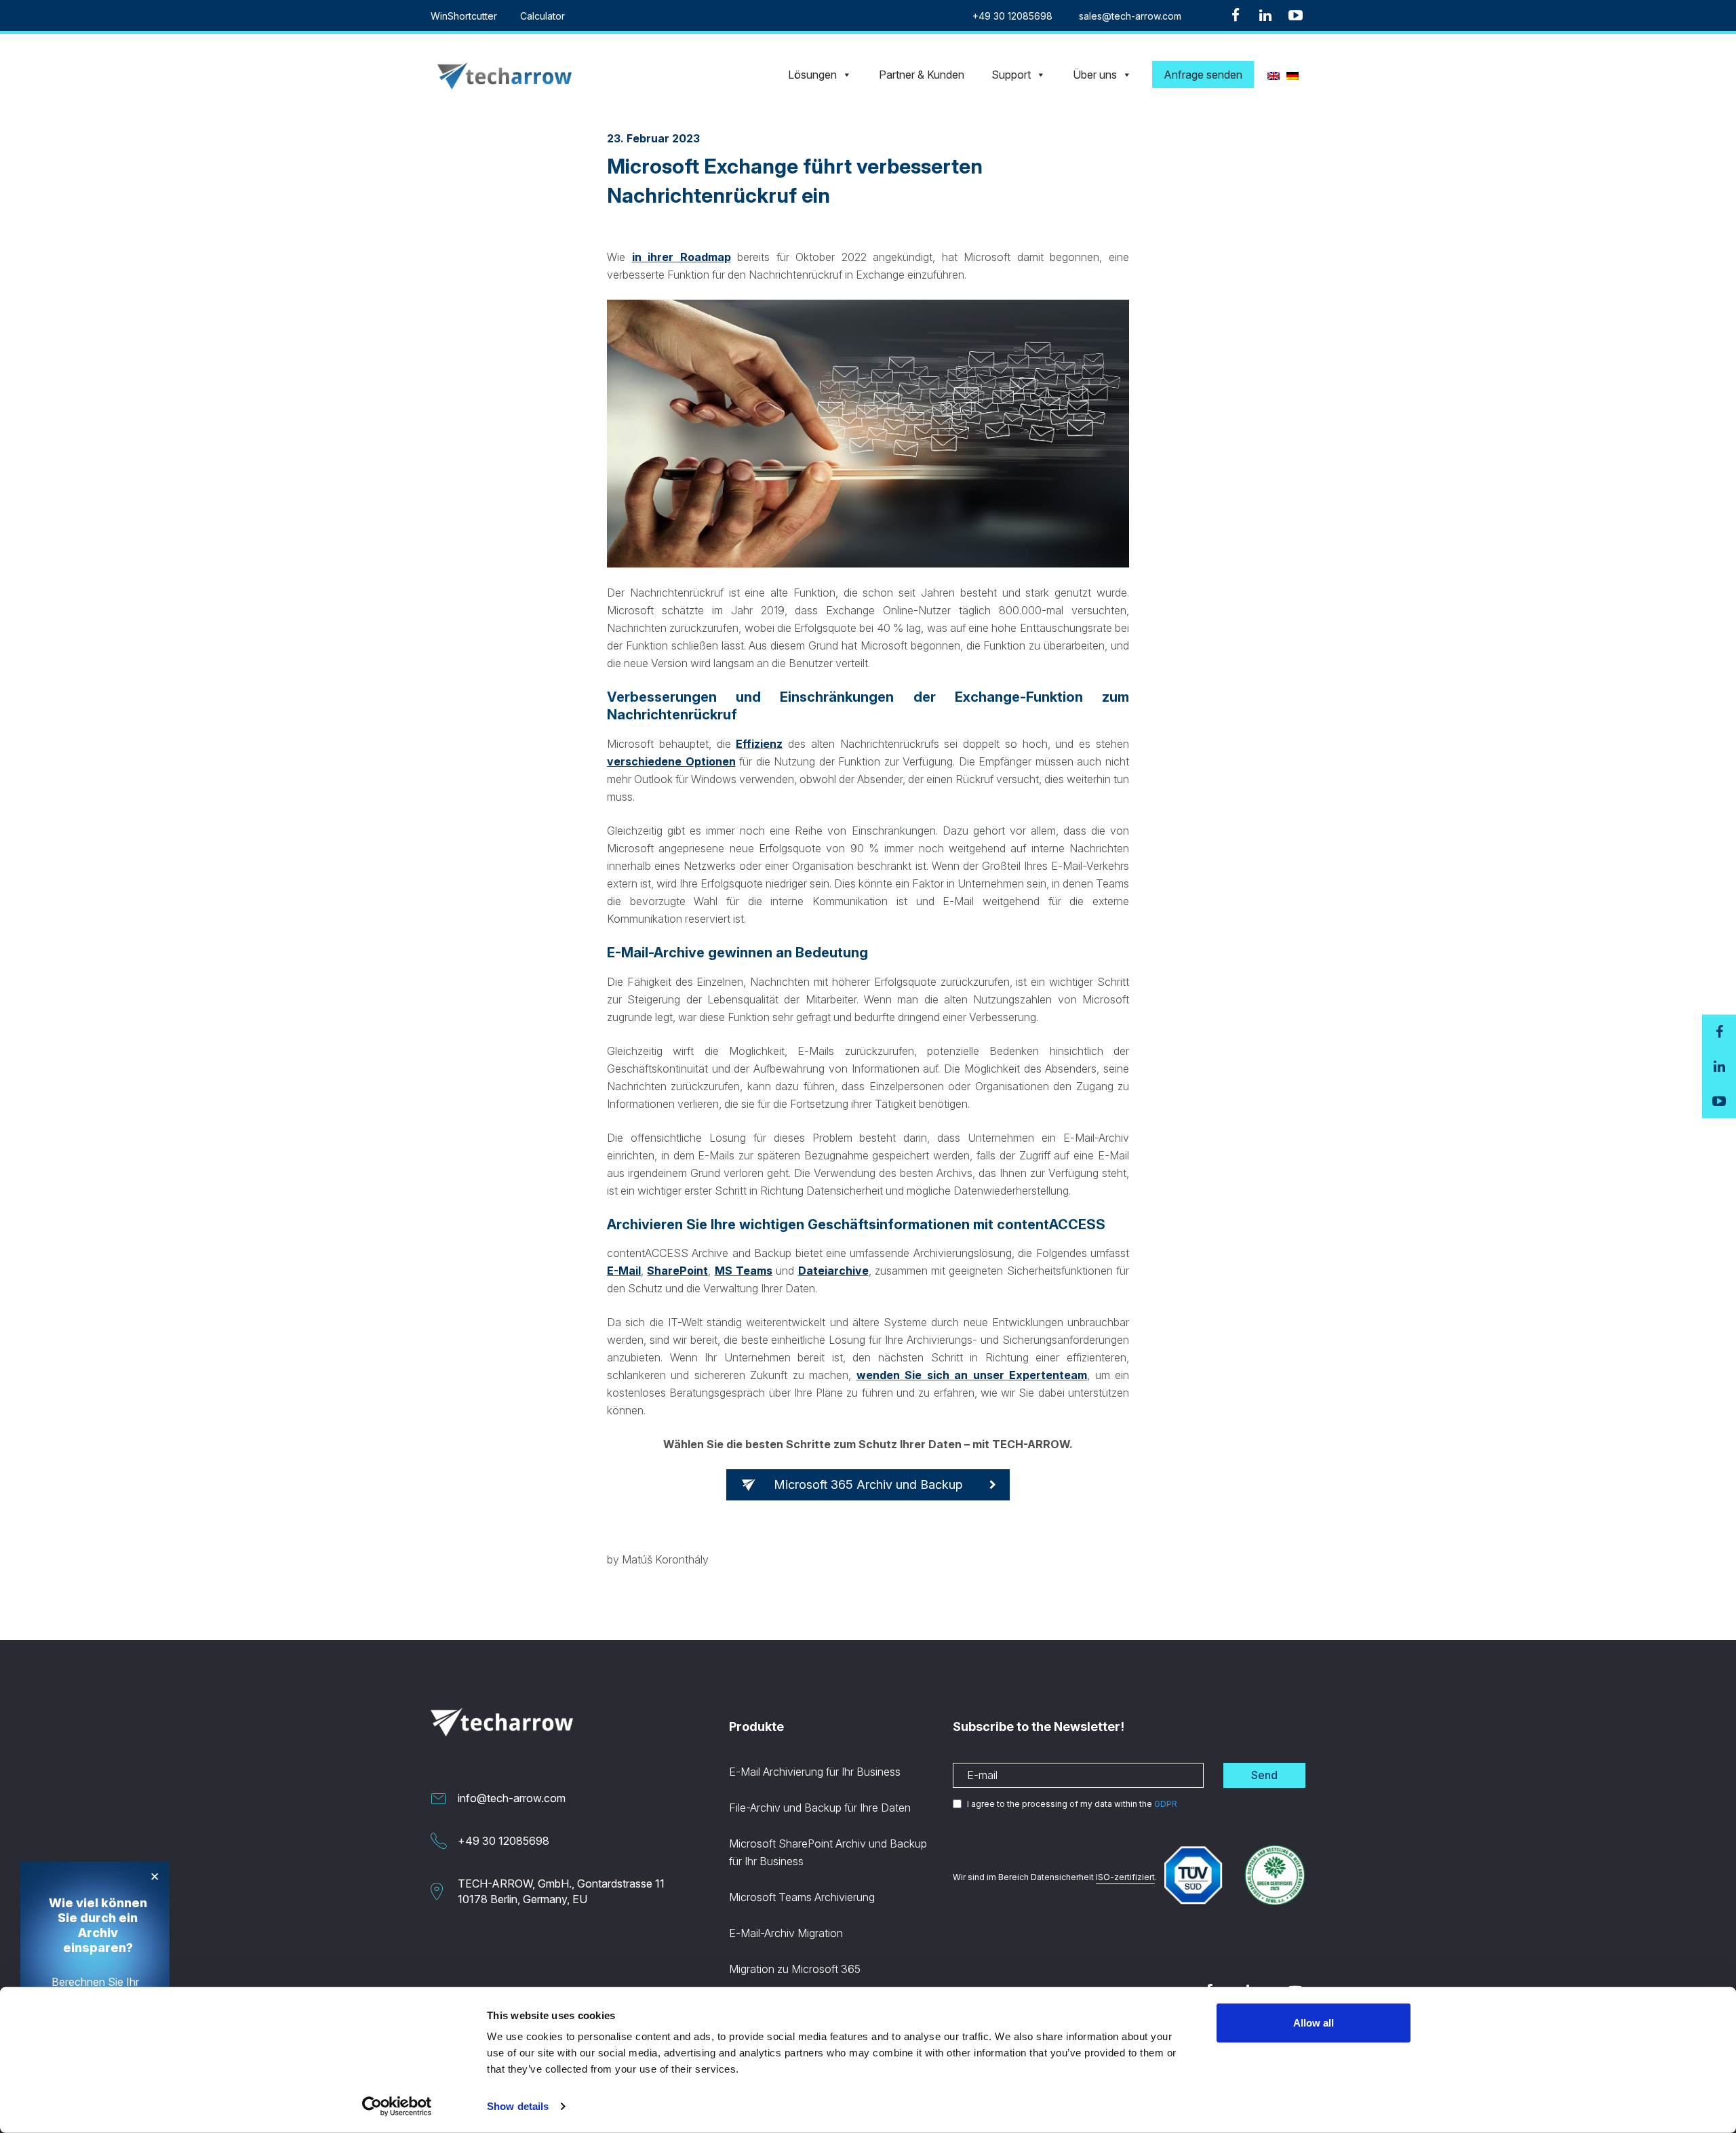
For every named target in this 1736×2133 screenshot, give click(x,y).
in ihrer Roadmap (682, 257)
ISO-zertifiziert (1125, 1877)
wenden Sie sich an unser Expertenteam (972, 1375)
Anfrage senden (1203, 75)
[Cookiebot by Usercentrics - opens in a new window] (397, 2107)
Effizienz (759, 744)
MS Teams (744, 1271)
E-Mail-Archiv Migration (786, 1933)
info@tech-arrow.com (512, 1798)
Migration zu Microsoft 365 (795, 1969)
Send (1264, 1775)
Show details (518, 2106)
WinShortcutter (464, 16)
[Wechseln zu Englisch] (1274, 75)
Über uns (1095, 75)
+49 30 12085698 (1012, 16)
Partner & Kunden (922, 75)
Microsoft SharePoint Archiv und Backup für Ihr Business (828, 1852)
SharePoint (677, 1271)
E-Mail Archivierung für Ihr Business (815, 1772)
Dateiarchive (833, 1271)
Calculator (542, 16)
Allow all (1314, 2023)
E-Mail (624, 1271)
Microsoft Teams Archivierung (802, 1897)
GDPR (1166, 1804)
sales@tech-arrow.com (1130, 16)
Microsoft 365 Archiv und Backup (868, 1484)
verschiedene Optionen (671, 761)
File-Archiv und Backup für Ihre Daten (820, 1808)
